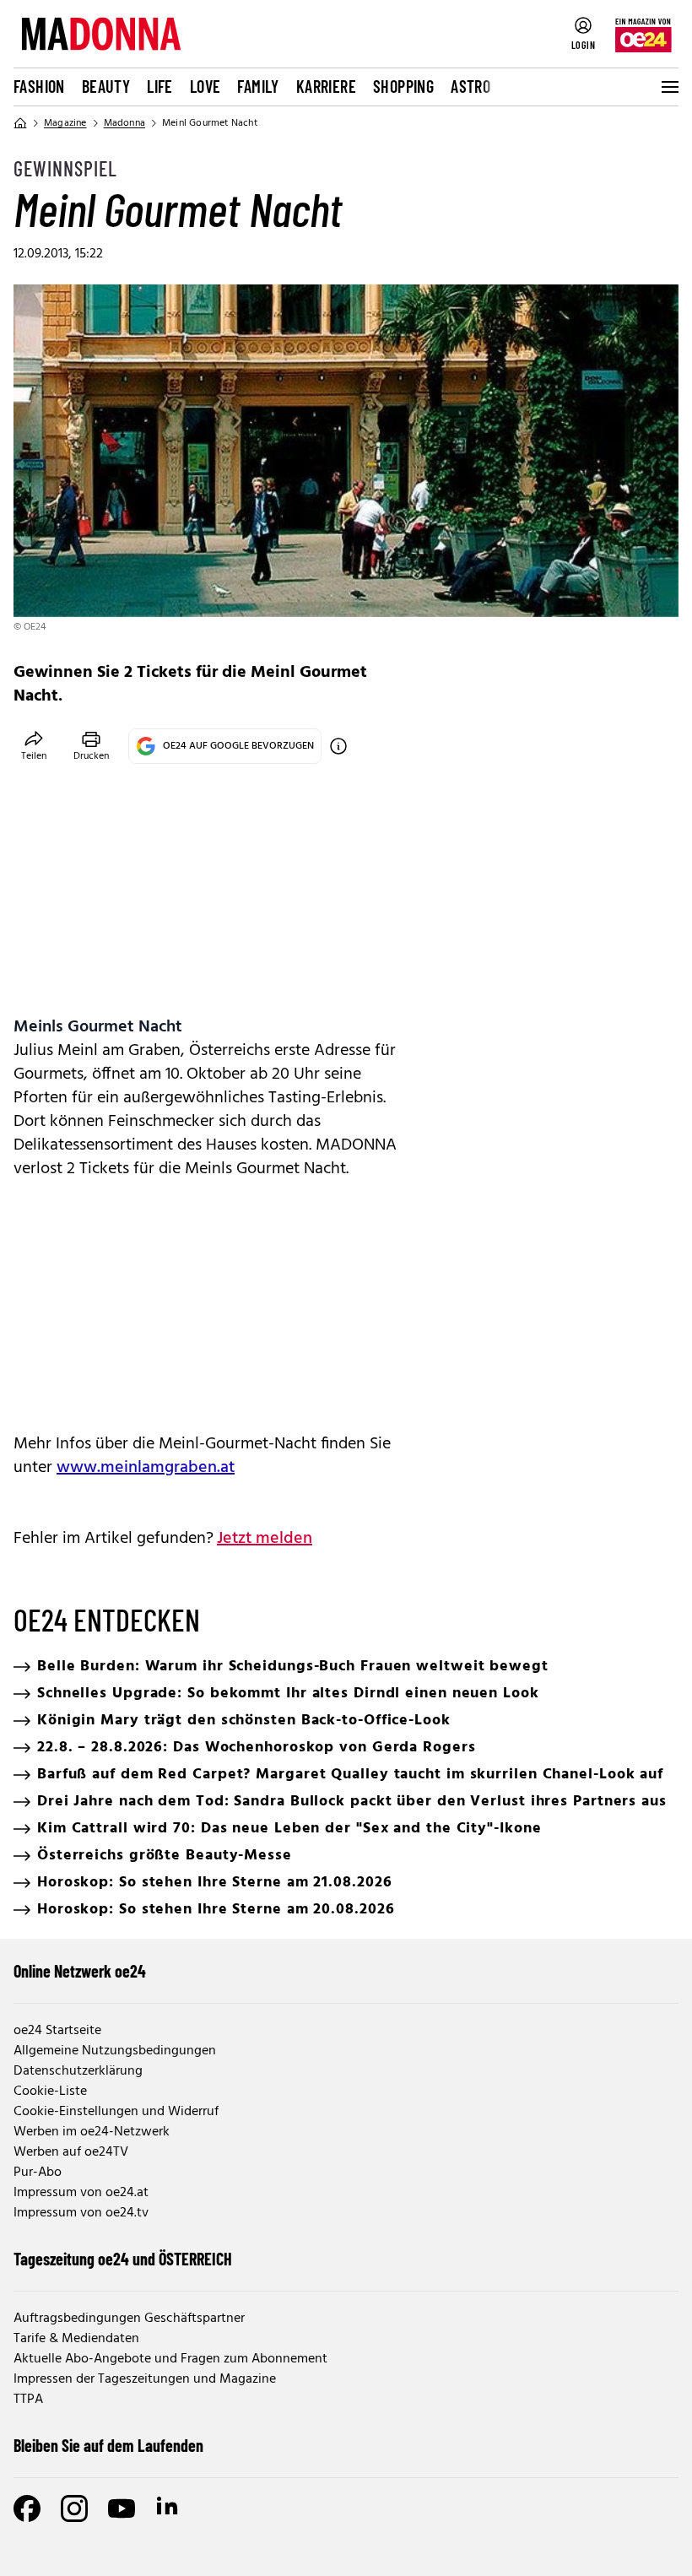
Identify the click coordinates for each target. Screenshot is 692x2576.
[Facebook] (27, 2508)
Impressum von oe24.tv (81, 2213)
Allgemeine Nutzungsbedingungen (115, 2051)
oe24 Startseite (57, 2031)
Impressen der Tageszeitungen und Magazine (145, 2379)
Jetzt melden (265, 1539)
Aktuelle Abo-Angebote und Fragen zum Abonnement (170, 2359)
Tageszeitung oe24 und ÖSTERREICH (123, 2259)
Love (205, 86)
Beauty (106, 86)
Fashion (39, 86)
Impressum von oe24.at (81, 2193)
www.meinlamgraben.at (146, 1468)
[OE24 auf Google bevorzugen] (338, 746)
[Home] (20, 123)
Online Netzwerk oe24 (80, 1971)
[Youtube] (122, 2508)
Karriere (326, 86)
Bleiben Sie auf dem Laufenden (108, 2445)
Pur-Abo (38, 2173)
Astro (470, 86)
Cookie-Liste (50, 2092)
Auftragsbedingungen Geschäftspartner (129, 2319)
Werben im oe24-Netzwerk (92, 2132)
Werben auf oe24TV (71, 2152)
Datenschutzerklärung (78, 2071)
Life (160, 86)
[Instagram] (74, 2508)
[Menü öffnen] (668, 87)
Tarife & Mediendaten (76, 2339)
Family (258, 86)
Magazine (65, 123)
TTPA (28, 2400)
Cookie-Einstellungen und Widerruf (116, 2112)
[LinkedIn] (169, 2508)
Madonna (124, 123)
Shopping (403, 86)
